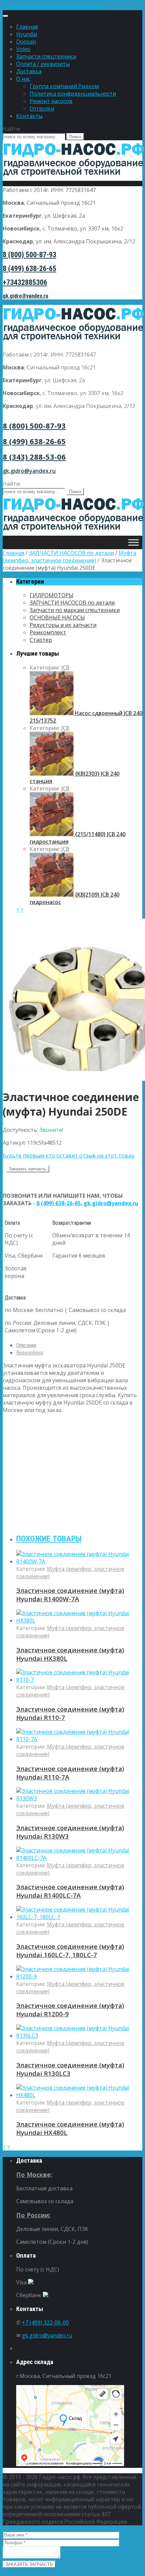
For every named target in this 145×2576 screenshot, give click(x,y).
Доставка (29, 71)
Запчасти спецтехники (46, 56)
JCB (65, 667)
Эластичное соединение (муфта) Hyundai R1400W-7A (70, 1595)
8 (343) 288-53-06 (34, 457)
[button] (72, 6)
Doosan (26, 42)
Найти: (12, 129)
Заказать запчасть (28, 1169)
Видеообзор (30, 1353)
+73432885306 (25, 282)
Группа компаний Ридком (64, 86)
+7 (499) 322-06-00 (45, 2323)
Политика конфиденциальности (73, 94)
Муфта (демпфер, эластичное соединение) (69, 557)
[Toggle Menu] (5, 16)
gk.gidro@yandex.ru (25, 296)
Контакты (29, 116)
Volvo (23, 49)
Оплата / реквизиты (43, 64)
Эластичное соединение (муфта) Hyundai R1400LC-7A (70, 1891)
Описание (26, 1345)
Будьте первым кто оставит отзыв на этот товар (69, 1156)
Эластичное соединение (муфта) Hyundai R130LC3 (70, 2069)
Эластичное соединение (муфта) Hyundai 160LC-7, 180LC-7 (70, 1950)
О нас (23, 79)
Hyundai (27, 34)
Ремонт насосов (51, 101)
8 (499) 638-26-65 (30, 269)
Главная (27, 27)
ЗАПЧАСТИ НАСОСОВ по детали (71, 553)
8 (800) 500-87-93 (30, 255)
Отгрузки (42, 108)
